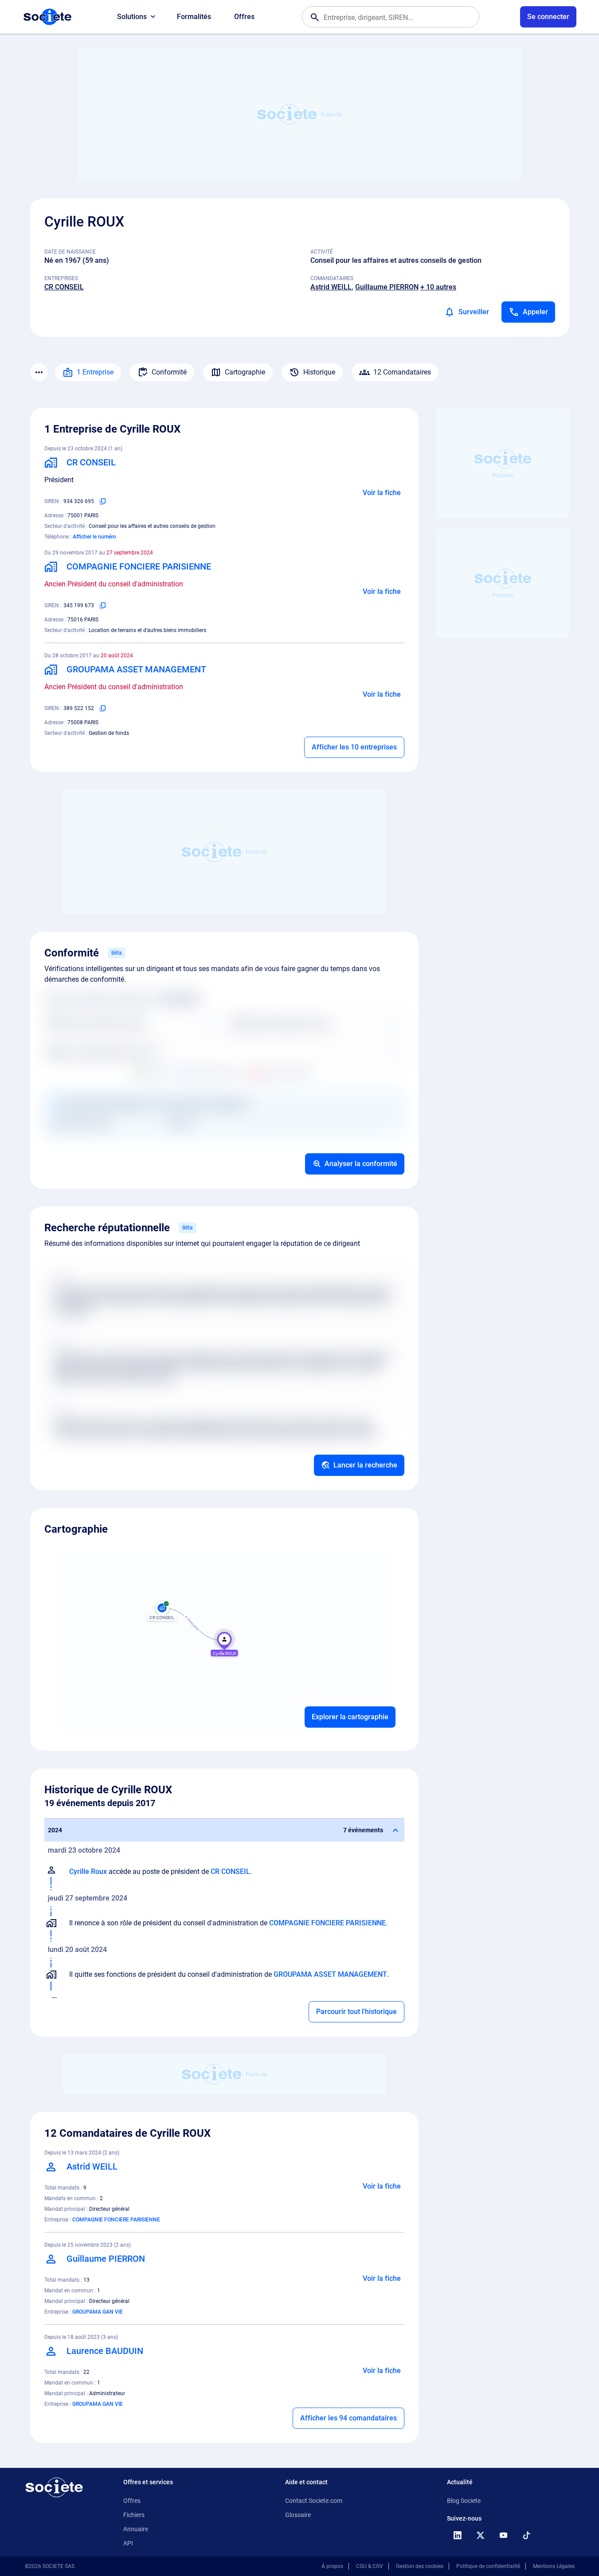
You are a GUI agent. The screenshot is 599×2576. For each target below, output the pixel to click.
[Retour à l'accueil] (54, 2487)
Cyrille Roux (88, 1872)
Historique (319, 372)
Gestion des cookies (420, 2566)
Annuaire (136, 2529)
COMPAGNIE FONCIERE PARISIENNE (327, 1923)
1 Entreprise (95, 372)
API (128, 2543)
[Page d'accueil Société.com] (47, 17)
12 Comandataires (402, 372)
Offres (244, 17)
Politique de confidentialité (488, 2566)
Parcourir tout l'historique (356, 2012)
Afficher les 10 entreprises (354, 747)
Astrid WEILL (331, 287)
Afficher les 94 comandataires (348, 2418)
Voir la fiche (382, 493)
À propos (332, 2566)
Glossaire (298, 2515)
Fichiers (134, 2515)
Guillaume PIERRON (387, 287)
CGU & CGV (370, 2566)
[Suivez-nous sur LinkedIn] (458, 2535)
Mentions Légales (554, 2566)
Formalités (194, 17)
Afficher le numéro (94, 537)
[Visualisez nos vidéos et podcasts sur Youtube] (504, 2535)
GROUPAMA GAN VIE (98, 2312)
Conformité (169, 372)
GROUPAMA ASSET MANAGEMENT (330, 1974)
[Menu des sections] (39, 372)
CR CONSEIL (64, 287)
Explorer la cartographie (350, 1717)
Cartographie (245, 372)
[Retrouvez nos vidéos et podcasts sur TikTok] (527, 2535)
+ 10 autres (438, 287)
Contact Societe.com (314, 2501)
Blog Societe (464, 2501)
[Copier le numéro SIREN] (103, 501)
